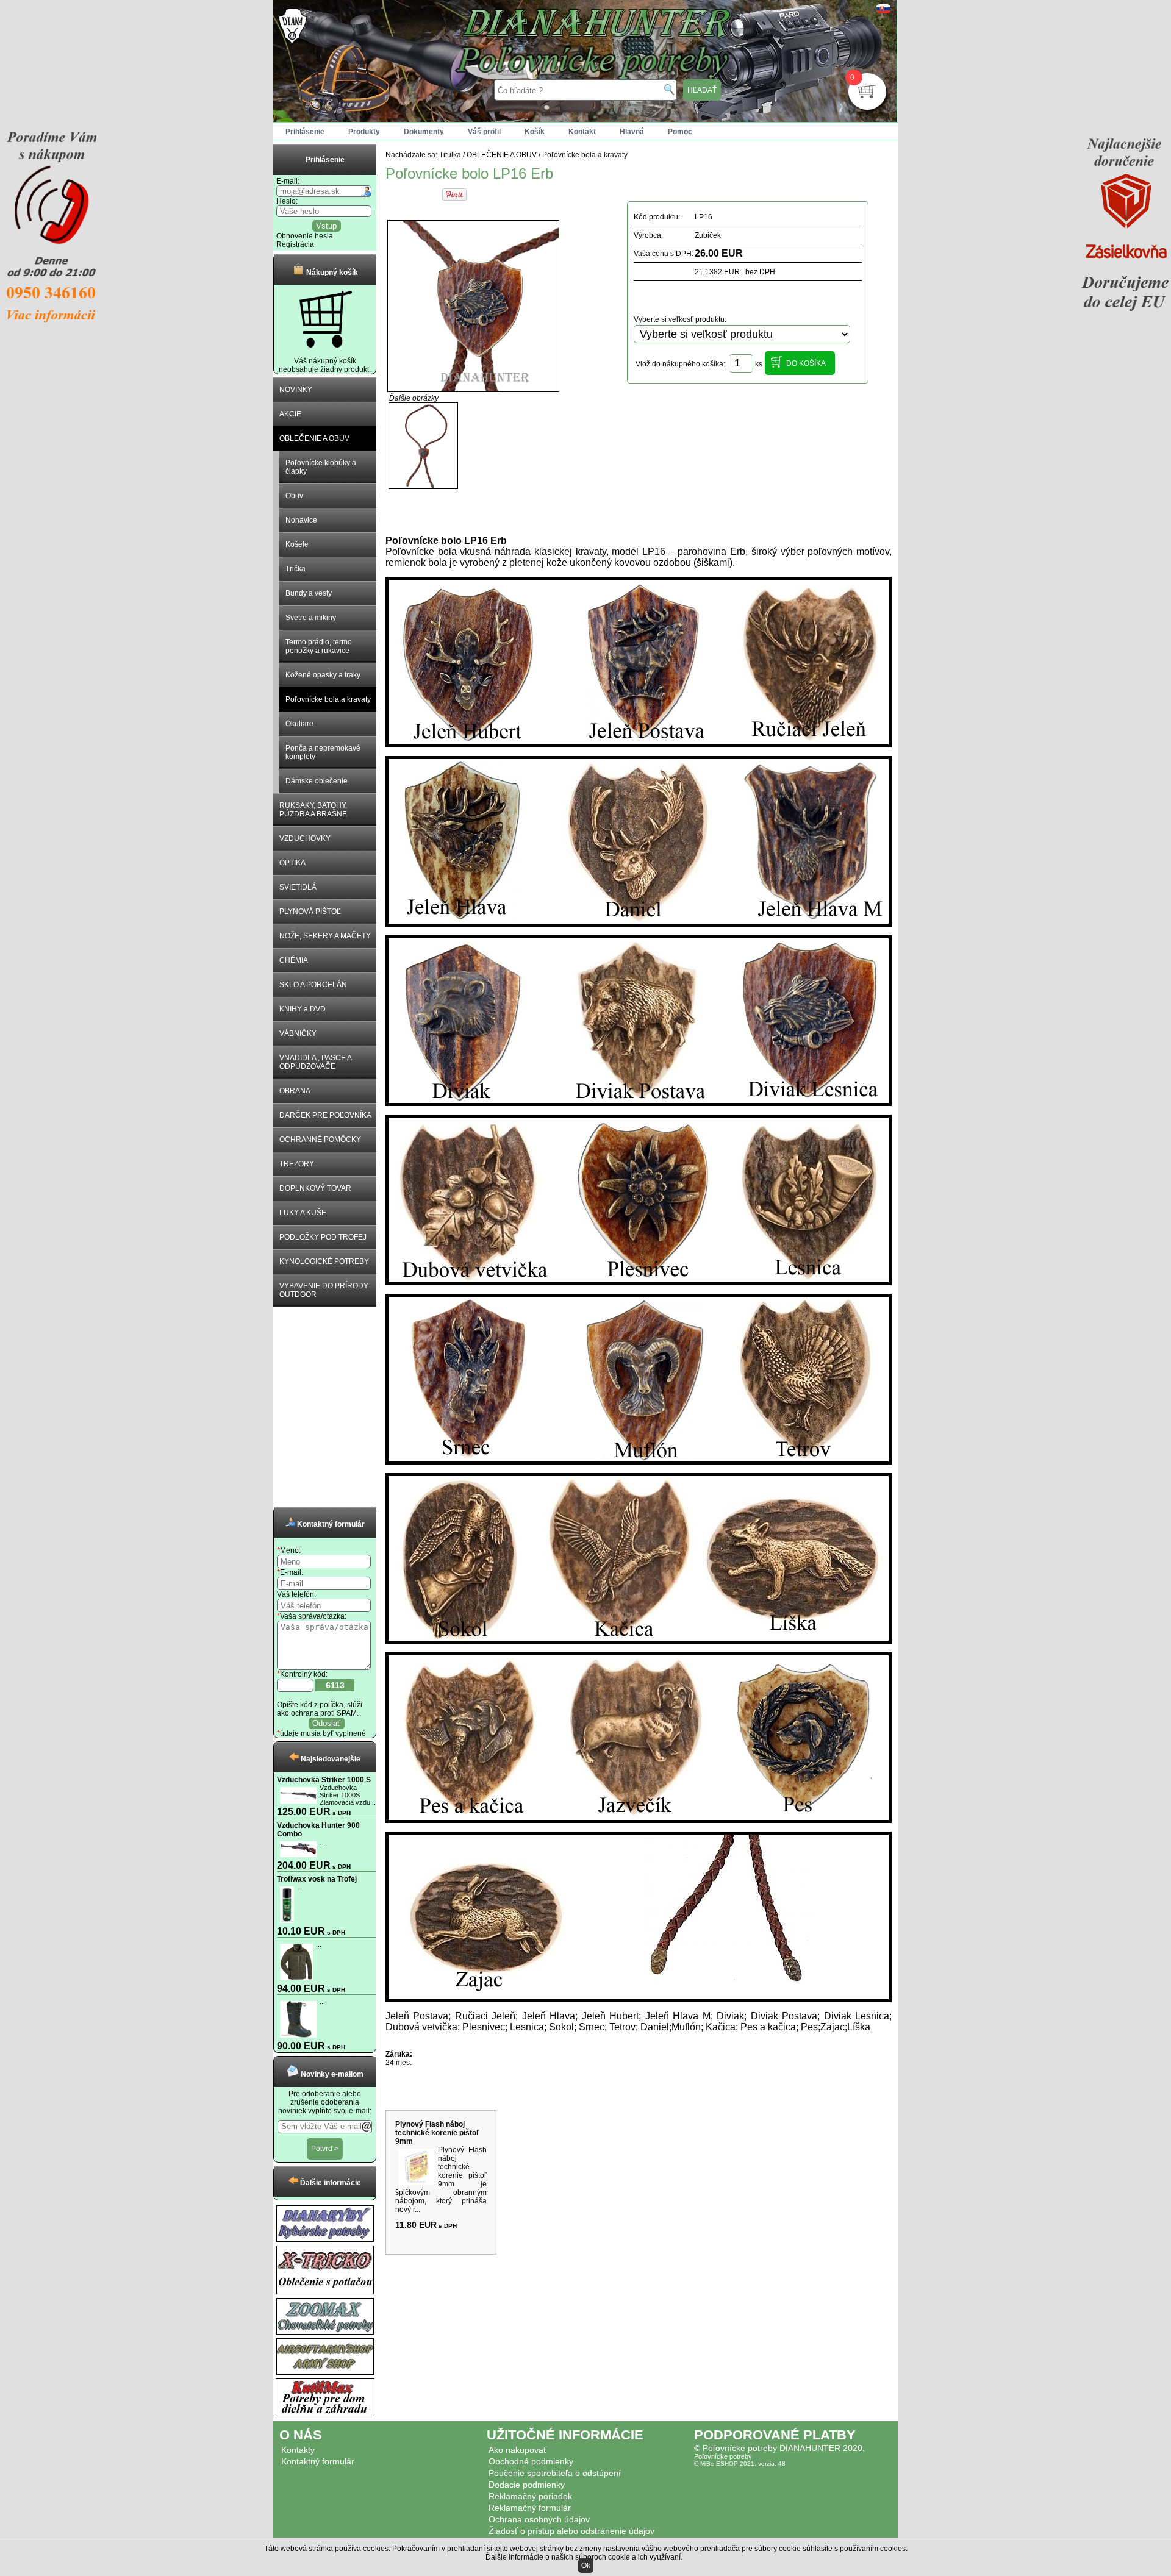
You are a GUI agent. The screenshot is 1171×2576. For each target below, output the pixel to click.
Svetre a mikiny (311, 618)
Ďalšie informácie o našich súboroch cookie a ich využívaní (583, 2557)
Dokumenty (424, 132)
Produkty (364, 132)
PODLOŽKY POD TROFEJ (323, 1237)
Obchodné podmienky (531, 2461)
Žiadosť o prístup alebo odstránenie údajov (571, 2531)
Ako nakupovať (517, 2450)
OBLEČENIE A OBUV (314, 438)
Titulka (450, 155)
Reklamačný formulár (530, 2508)
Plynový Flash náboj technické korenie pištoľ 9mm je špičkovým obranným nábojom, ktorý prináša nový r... (441, 2180)
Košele (297, 544)
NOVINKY (296, 390)
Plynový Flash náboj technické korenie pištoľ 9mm (437, 2133)
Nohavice (301, 520)
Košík (535, 132)
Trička (295, 569)
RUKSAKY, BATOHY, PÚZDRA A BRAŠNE (313, 810)
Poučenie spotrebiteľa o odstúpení (555, 2473)
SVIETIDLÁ (298, 887)
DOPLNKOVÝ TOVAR (315, 1188)
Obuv (294, 496)
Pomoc (680, 132)
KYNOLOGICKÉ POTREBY (324, 1261)
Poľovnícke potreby (723, 2456)
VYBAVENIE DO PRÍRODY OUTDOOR (324, 1290)
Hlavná (632, 132)
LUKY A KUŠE (303, 1213)
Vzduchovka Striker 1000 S (324, 1780)
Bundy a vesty (309, 593)
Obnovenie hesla (305, 236)
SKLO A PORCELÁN (313, 985)
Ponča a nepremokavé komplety (323, 752)
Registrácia (295, 244)
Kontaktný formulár (318, 2461)
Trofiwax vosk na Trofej (317, 1879)
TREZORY (297, 1164)
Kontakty (298, 2450)
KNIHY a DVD (303, 1009)
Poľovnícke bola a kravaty (328, 699)
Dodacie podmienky (527, 2485)
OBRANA (295, 1091)
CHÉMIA (294, 960)
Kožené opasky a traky (323, 675)
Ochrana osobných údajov (539, 2519)
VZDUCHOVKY (305, 838)
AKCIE (290, 414)
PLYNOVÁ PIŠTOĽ (310, 912)
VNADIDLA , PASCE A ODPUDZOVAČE (316, 1062)
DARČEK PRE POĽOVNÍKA (325, 1115)
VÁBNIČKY (298, 1033)
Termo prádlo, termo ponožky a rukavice (319, 646)
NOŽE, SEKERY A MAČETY (325, 936)
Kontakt (582, 132)
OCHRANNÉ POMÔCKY (320, 1140)
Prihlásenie (305, 132)
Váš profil (484, 132)
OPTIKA (292, 863)
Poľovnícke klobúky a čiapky (321, 467)
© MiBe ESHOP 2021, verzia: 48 (740, 2464)
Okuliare (299, 724)
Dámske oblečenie (317, 781)
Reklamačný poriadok (530, 2496)
